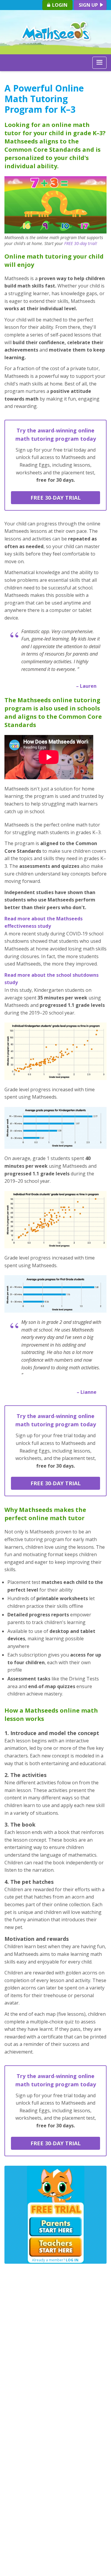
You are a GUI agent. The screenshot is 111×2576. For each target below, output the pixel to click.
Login (59, 5)
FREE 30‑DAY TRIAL (56, 498)
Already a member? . (56, 2260)
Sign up (89, 5)
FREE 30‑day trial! (81, 243)
